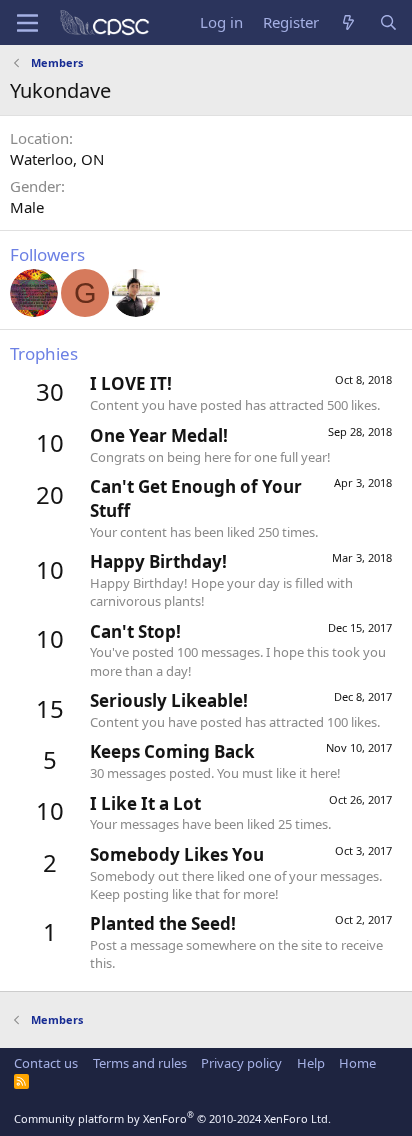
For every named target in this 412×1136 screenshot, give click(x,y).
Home (357, 1063)
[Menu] (27, 23)
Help (311, 1063)
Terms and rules (140, 1063)
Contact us (46, 1063)
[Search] (388, 22)
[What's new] (348, 22)
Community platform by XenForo (172, 1118)
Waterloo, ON (57, 159)
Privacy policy (241, 1063)
